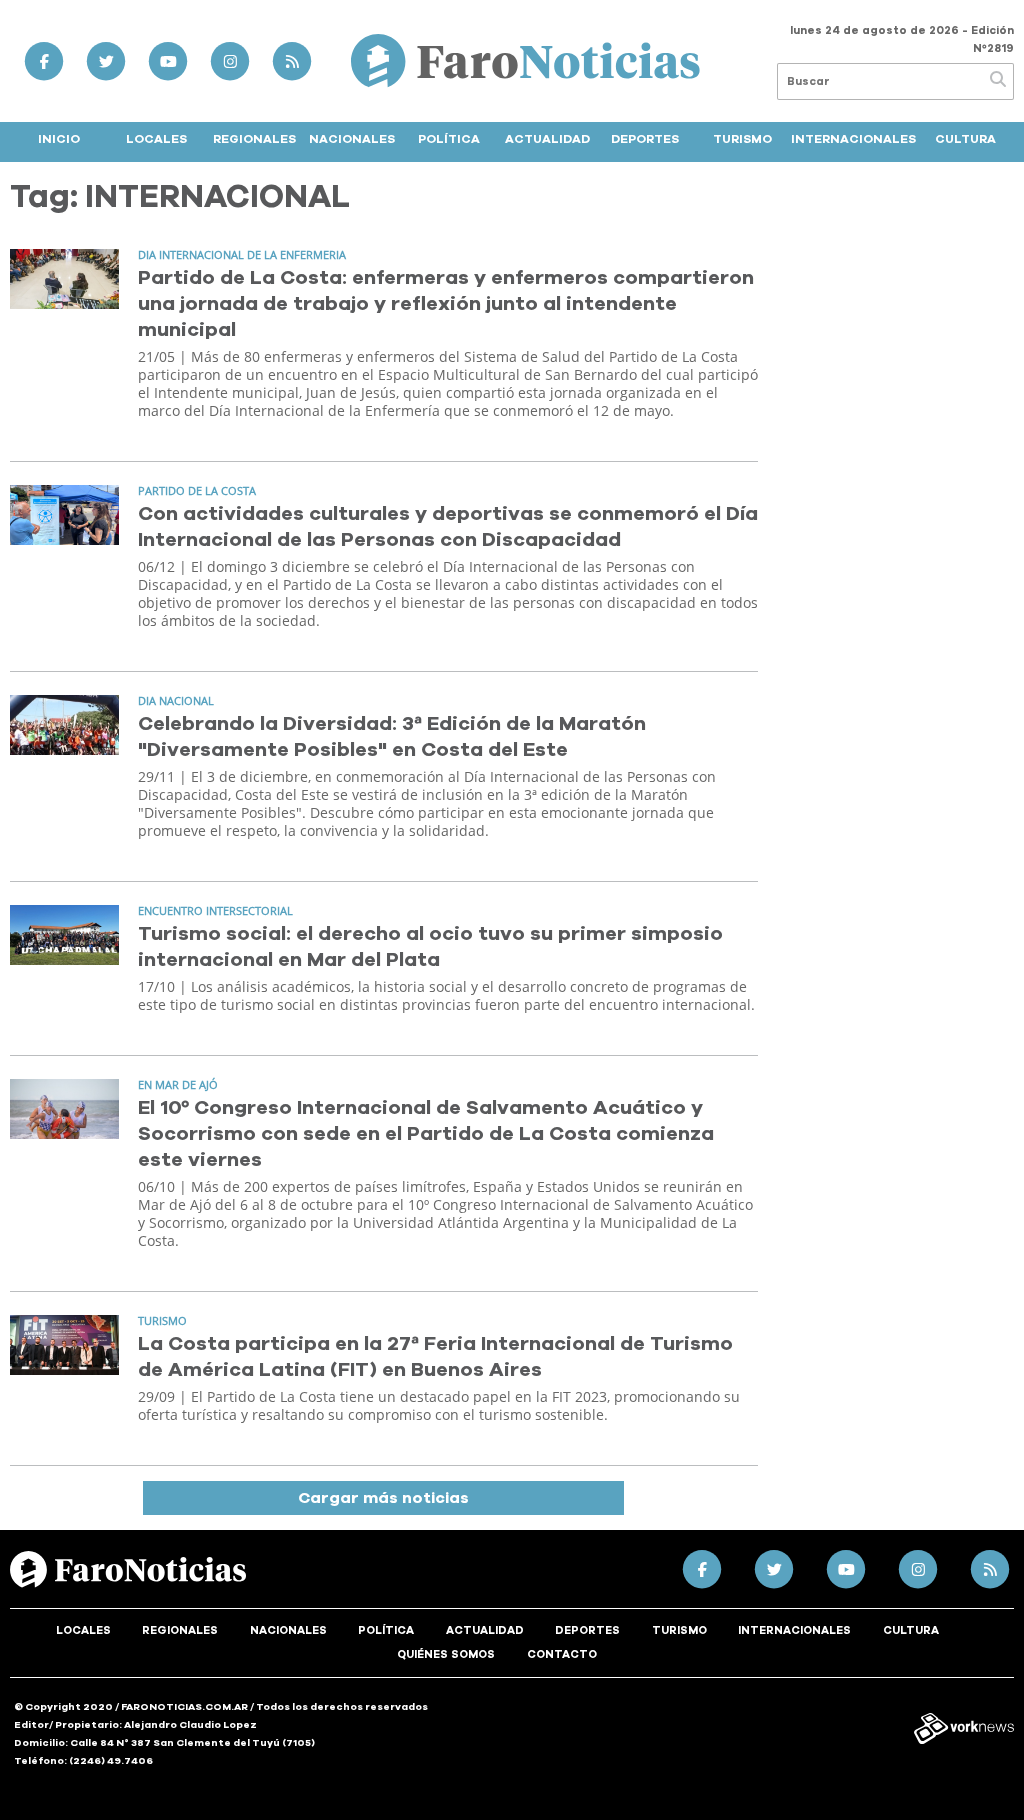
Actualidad (547, 139)
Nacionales (352, 139)
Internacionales (853, 139)
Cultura (965, 139)
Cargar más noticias (383, 1498)
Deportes (645, 139)
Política (449, 139)
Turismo (742, 139)
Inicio (59, 139)
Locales (156, 139)
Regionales (254, 139)
